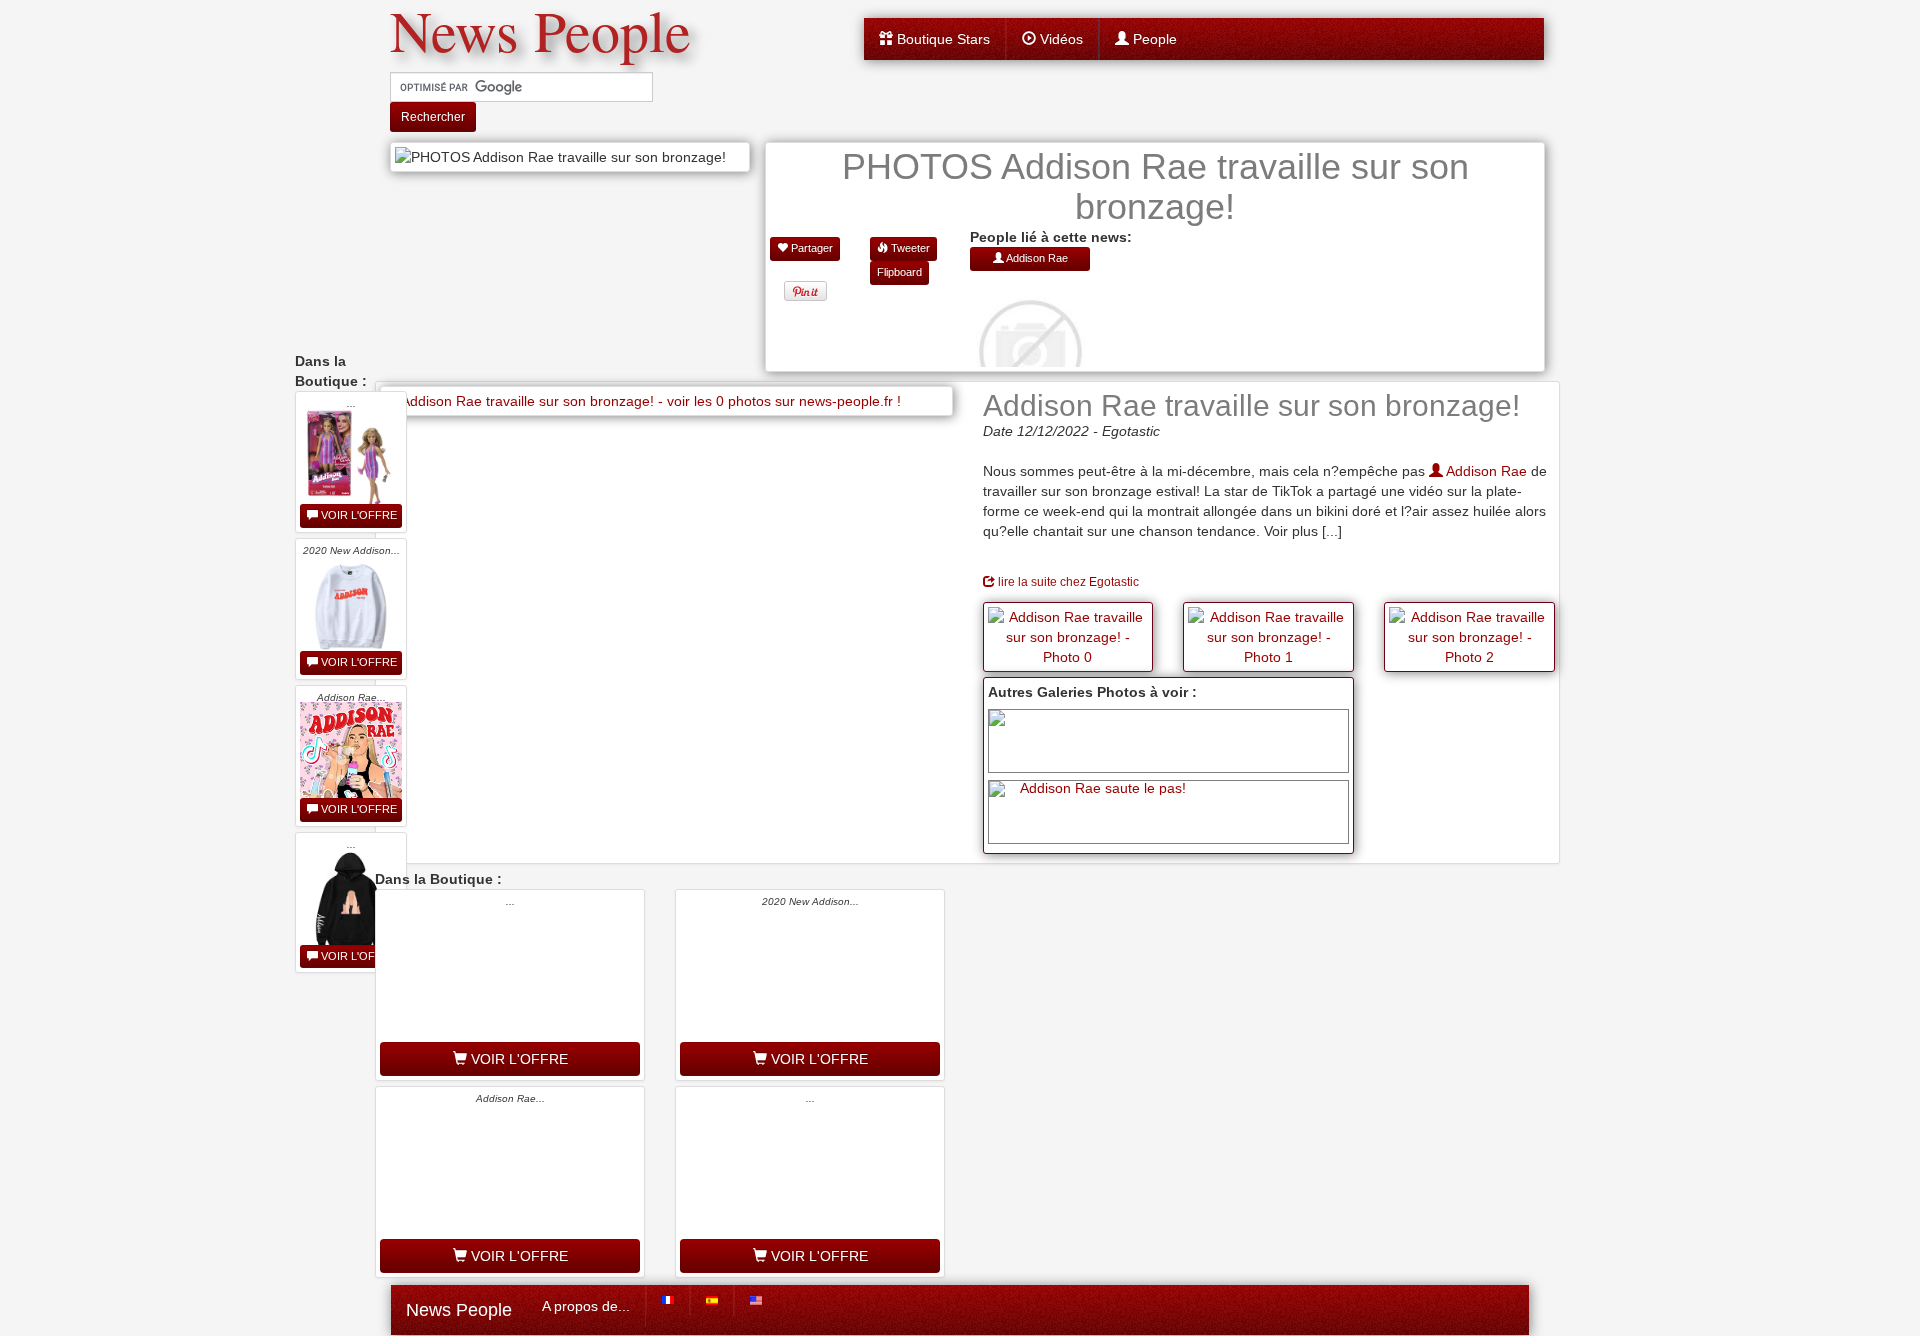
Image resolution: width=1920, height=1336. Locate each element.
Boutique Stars (941, 39)
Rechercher (433, 117)
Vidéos (1059, 39)
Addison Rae (1485, 471)
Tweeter (909, 248)
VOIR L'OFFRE (357, 515)
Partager (810, 248)
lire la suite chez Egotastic (1067, 582)
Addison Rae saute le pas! (1103, 788)
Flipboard (899, 272)
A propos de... (586, 1306)
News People (459, 1310)
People (1153, 39)
